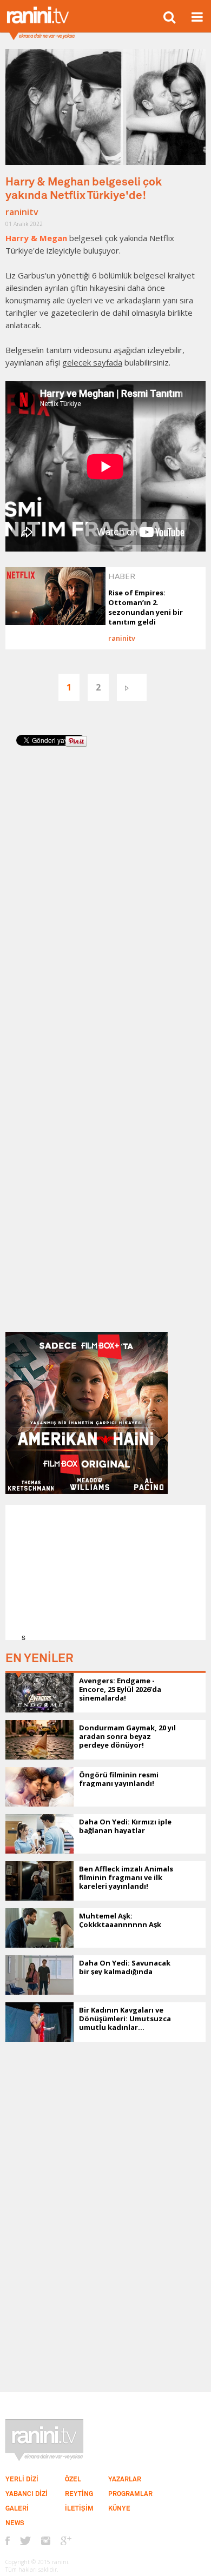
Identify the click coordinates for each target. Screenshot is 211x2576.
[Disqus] (105, 905)
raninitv (22, 212)
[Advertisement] (109, 1572)
